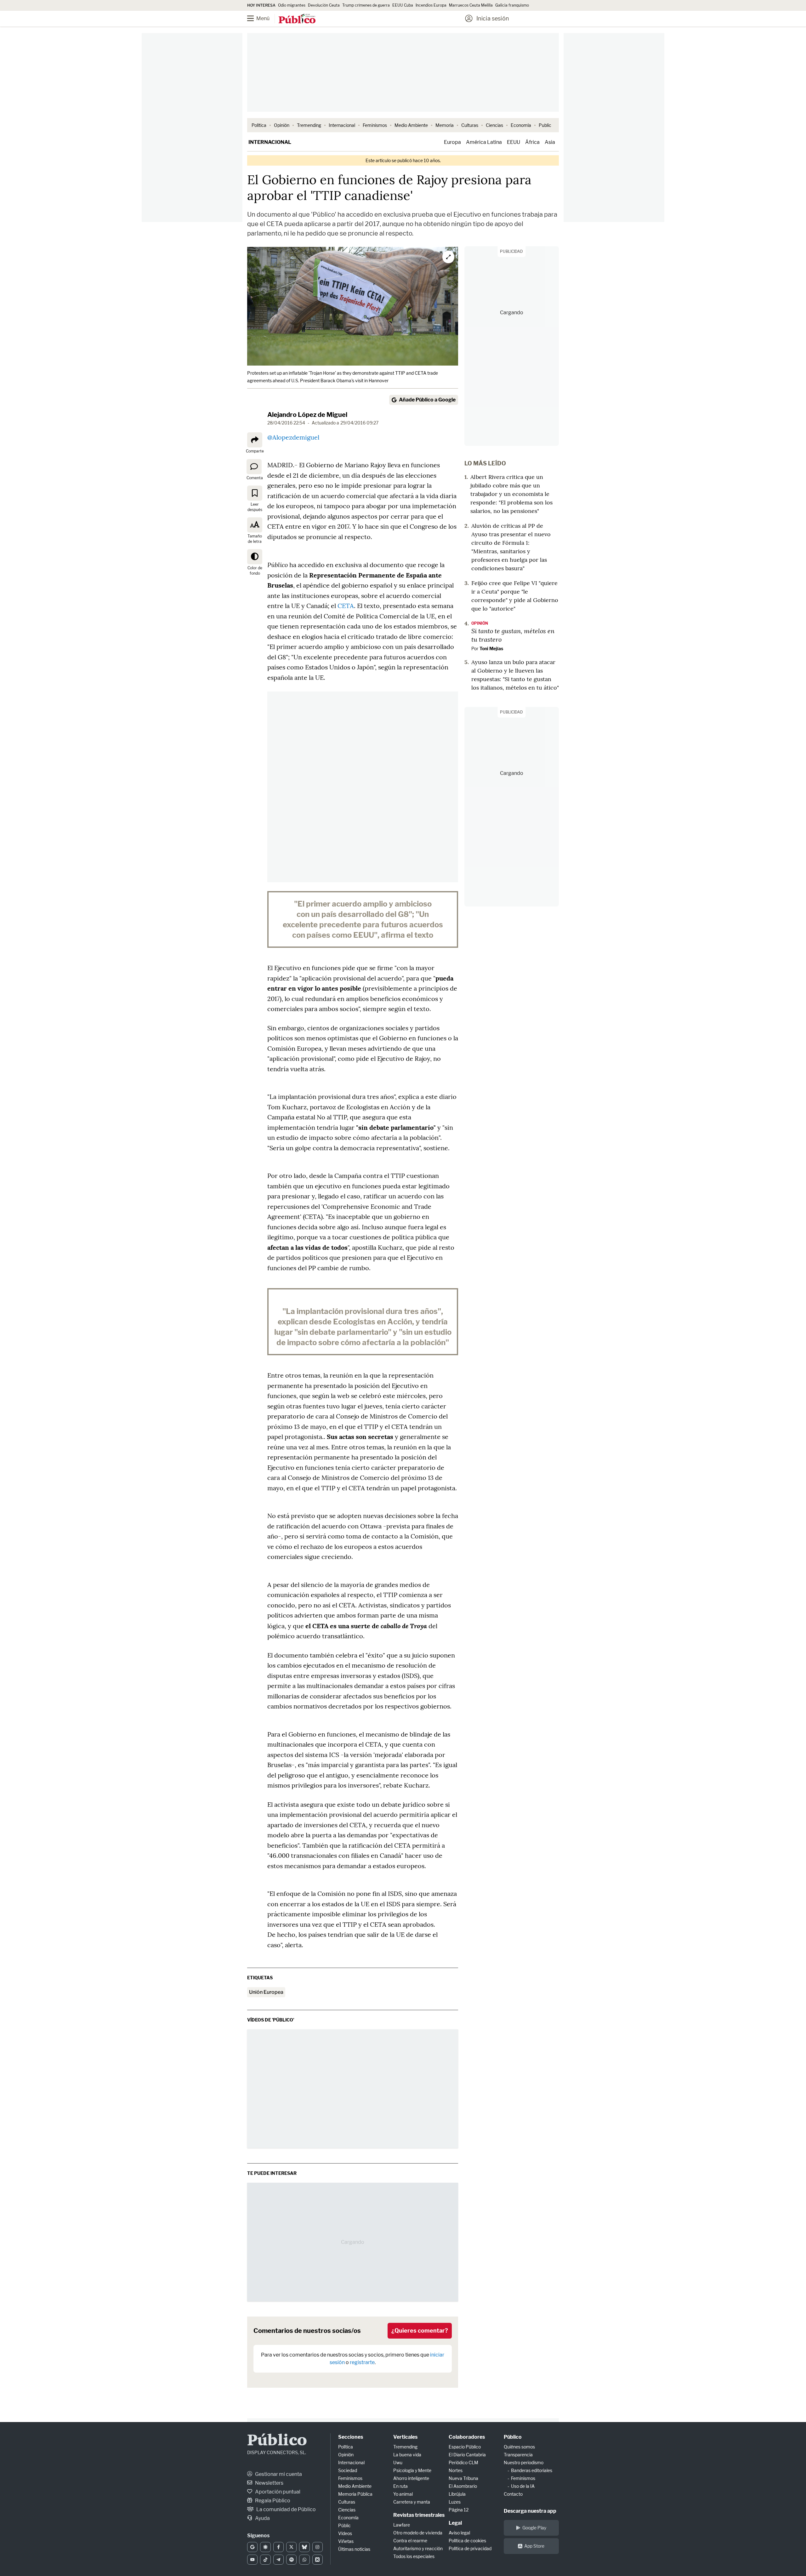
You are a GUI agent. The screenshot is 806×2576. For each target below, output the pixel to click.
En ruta (400, 2486)
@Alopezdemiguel (293, 437)
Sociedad (348, 2470)
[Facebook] (278, 2547)
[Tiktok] (265, 2560)
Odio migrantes (292, 5)
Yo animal (403, 2494)
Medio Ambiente (411, 125)
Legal (455, 2523)
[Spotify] (291, 2560)
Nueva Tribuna (463, 2478)
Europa (452, 142)
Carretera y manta (412, 2502)
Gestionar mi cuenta (278, 2474)
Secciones (351, 2437)
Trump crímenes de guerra (366, 5)
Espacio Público (465, 2447)
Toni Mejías (491, 648)
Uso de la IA (523, 2486)
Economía (521, 125)
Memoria (445, 125)
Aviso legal (459, 2533)
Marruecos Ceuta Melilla (471, 5)
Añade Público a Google (427, 400)
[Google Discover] (265, 2547)
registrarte (362, 2362)
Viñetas (346, 2541)
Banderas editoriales (532, 2470)
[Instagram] (318, 2547)
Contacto (513, 2494)
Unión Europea (266, 1992)
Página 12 (459, 2510)
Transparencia (518, 2455)
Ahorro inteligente (411, 2478)
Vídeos (345, 2533)
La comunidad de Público (286, 2509)
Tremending (309, 125)
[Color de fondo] (255, 557)
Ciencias (494, 125)
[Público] (297, 19)
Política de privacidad (470, 2548)
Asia (550, 142)
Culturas (470, 125)
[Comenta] (254, 466)
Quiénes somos (519, 2447)
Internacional (342, 125)
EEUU (514, 142)
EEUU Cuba (403, 5)
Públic (344, 2525)
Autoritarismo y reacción (418, 2548)
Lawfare (402, 2525)
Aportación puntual (277, 2492)
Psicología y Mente (412, 2470)
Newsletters (269, 2483)
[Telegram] (278, 2560)
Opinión (282, 125)
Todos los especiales (414, 2556)
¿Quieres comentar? (420, 2331)
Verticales (405, 2437)
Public (545, 125)
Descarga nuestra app (530, 2511)
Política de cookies (467, 2541)
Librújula (457, 2494)
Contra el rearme (410, 2541)
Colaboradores (467, 2437)
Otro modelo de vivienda (418, 2533)
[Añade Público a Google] (252, 2547)
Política (259, 125)
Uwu (398, 2462)
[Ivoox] (318, 2560)
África (532, 142)
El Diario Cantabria (467, 2455)
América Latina (484, 142)
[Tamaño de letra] (255, 525)
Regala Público (272, 2501)
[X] (291, 2547)
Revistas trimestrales (419, 2515)
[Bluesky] (304, 2547)
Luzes (455, 2502)
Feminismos (375, 125)
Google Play (534, 2528)
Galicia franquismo (512, 5)
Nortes (456, 2470)
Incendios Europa (431, 5)
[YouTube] (252, 2560)
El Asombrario (463, 2486)
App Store (534, 2546)
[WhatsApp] (304, 2560)
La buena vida (407, 2455)
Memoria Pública (355, 2494)
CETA (346, 606)
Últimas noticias (354, 2549)
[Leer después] (255, 493)
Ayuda (262, 2518)
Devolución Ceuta (324, 5)
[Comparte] (255, 440)
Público (277, 2441)
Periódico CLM (463, 2462)
